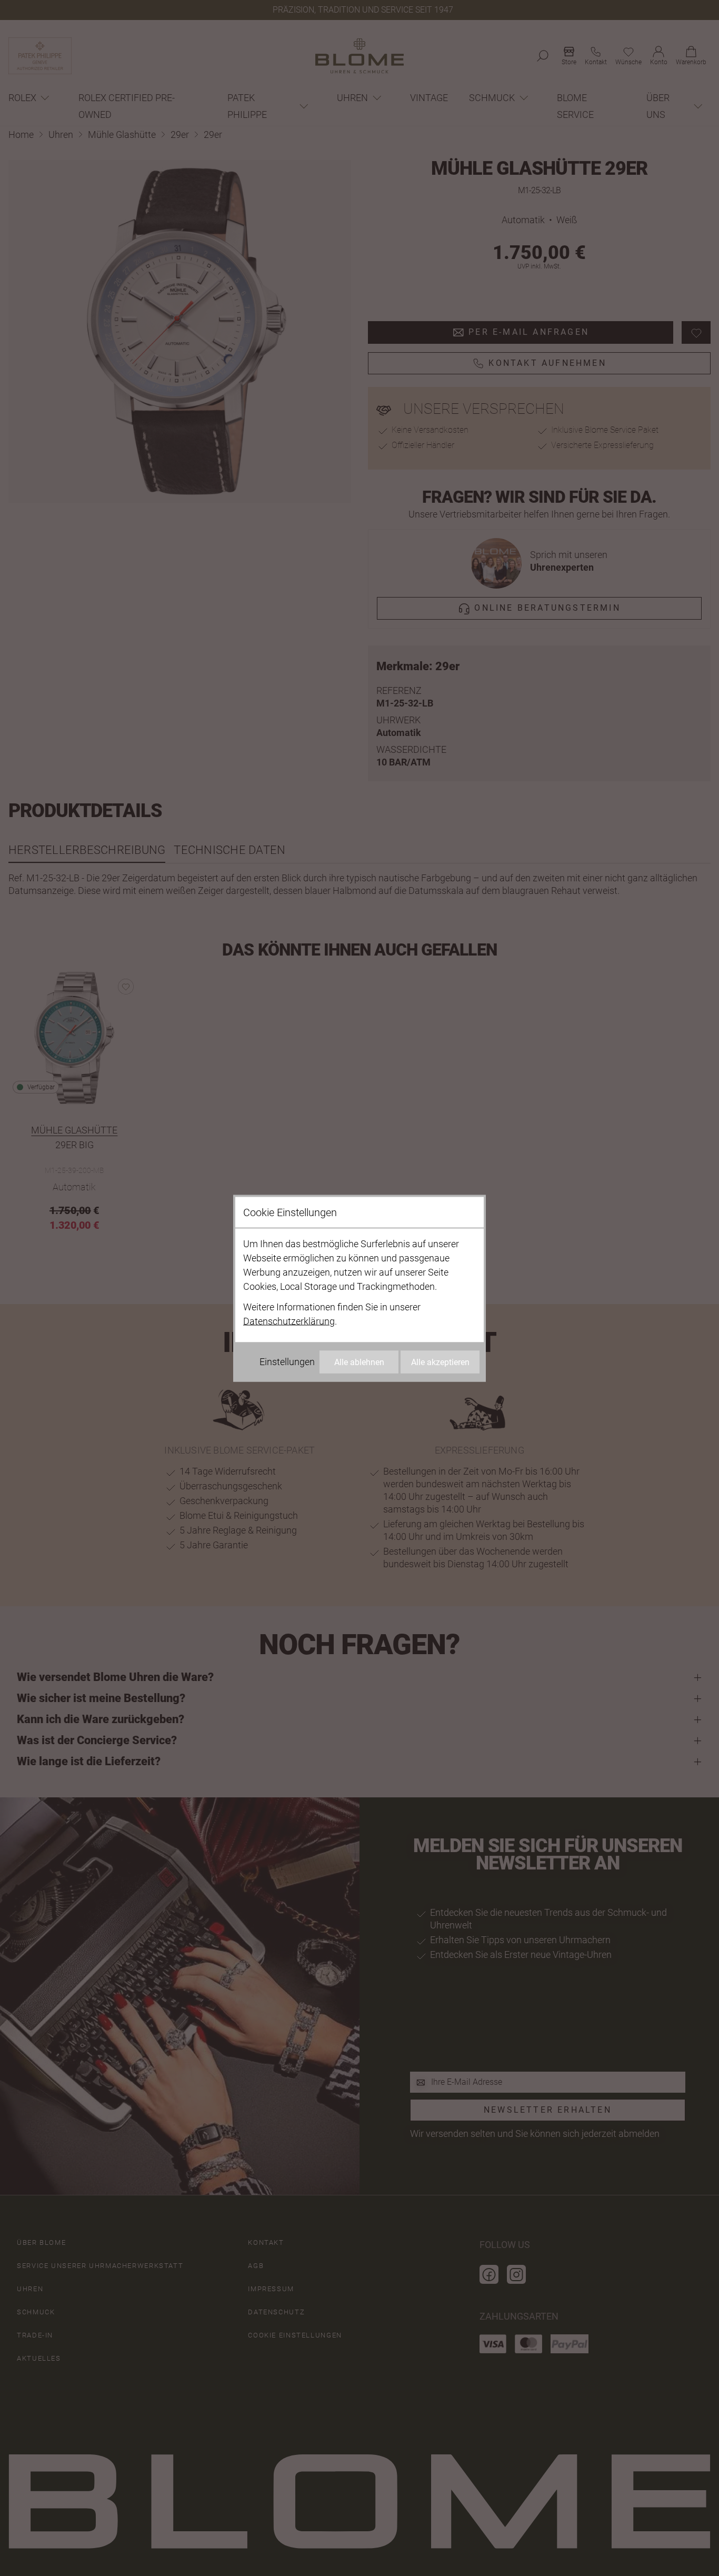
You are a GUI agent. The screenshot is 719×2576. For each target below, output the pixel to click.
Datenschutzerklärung (289, 1321)
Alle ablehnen (359, 1362)
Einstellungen (287, 1361)
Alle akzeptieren (440, 1362)
